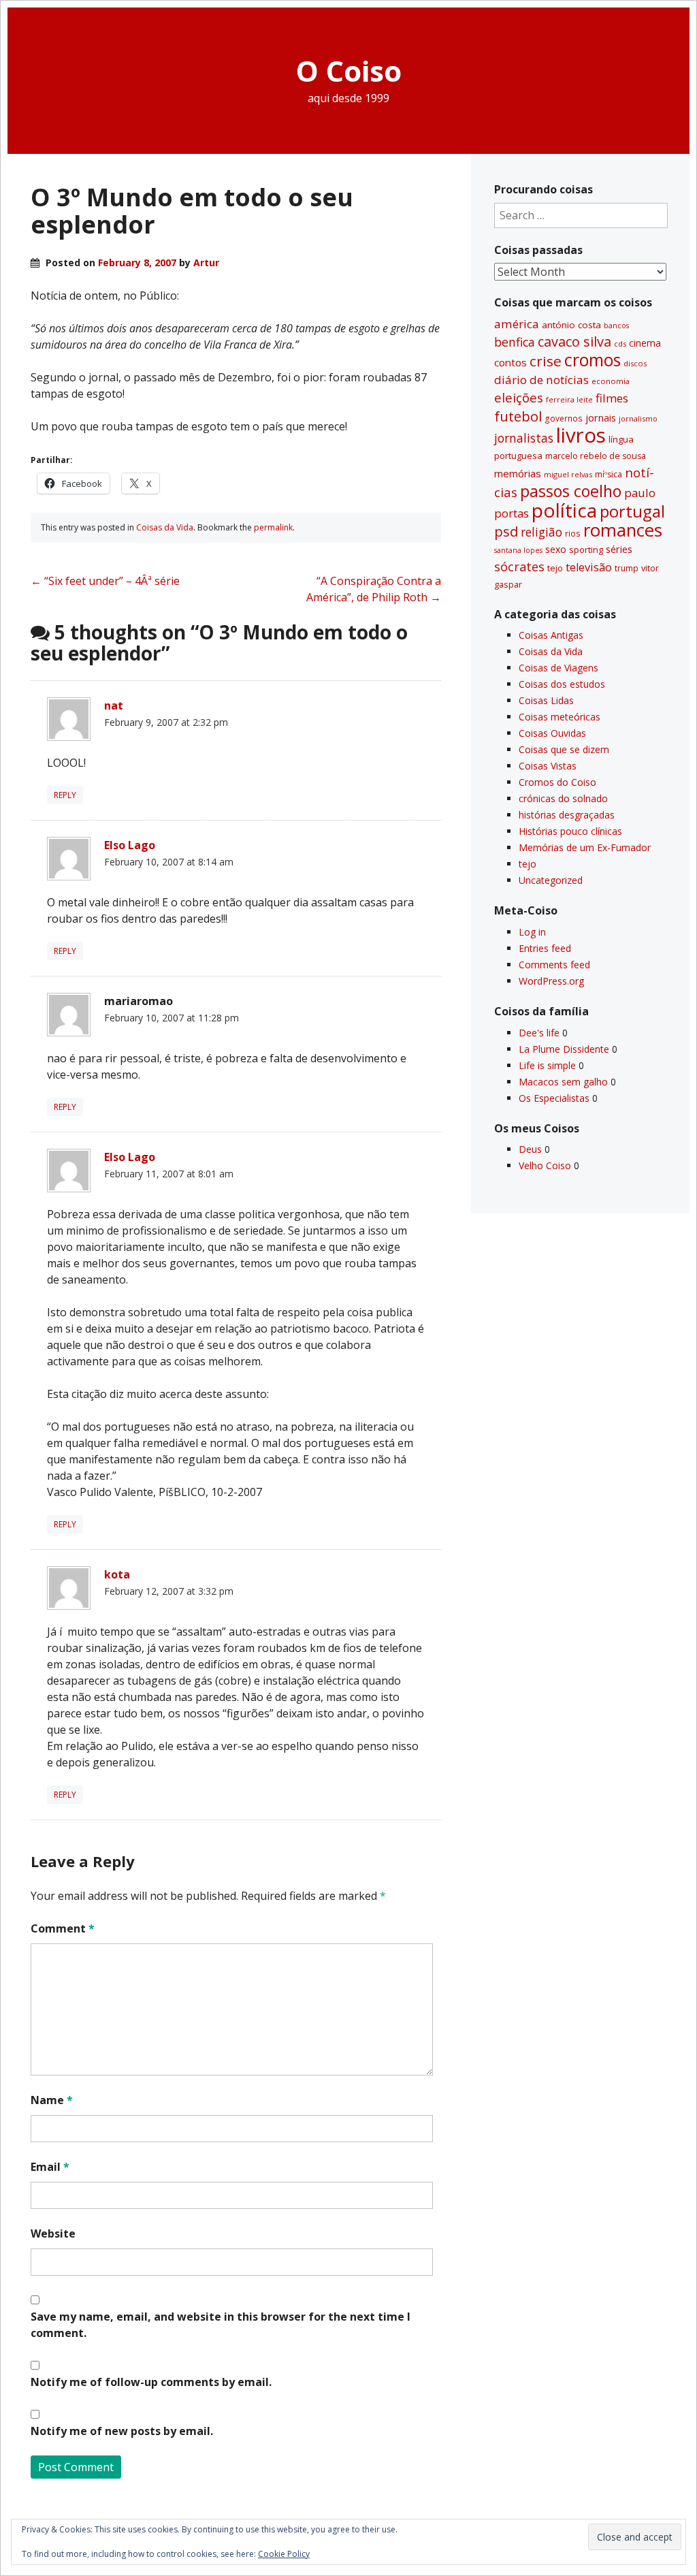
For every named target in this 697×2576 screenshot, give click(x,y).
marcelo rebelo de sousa (596, 456)
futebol (518, 416)
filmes (612, 398)
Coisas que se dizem (564, 749)
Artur (206, 263)
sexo (556, 549)
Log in (532, 932)
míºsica (609, 474)
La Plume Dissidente (564, 1049)
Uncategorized (551, 880)
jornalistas (524, 438)
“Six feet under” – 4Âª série (105, 581)
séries (619, 549)
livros (581, 435)
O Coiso (349, 70)
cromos (593, 360)
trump (627, 568)
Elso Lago (130, 845)
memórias (518, 473)
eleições (519, 397)
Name (52, 2100)
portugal (632, 511)
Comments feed (554, 965)
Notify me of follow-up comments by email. (151, 2382)
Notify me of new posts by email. (122, 2431)
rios (573, 533)
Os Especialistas (554, 1098)
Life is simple (547, 1065)
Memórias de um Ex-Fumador (585, 847)
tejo (555, 568)
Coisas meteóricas (560, 717)
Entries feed (545, 948)
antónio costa (571, 325)
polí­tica (564, 510)
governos (564, 418)
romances (623, 530)
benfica (515, 342)
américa (517, 324)
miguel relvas (568, 474)
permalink (273, 527)
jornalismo (638, 418)
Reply (65, 795)
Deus (530, 1149)
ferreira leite (569, 399)
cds (620, 344)
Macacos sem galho (563, 1082)
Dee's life (539, 1033)
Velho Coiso (545, 1165)
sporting (586, 550)
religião (541, 532)
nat (114, 705)
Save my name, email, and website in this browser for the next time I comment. (221, 2325)
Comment (63, 1928)
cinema (645, 343)
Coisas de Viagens (558, 668)
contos (510, 362)
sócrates (519, 567)
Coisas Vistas (548, 766)
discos (635, 363)
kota (117, 1574)
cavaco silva (574, 341)
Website (53, 2233)
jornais (601, 418)
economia (611, 381)
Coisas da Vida (165, 527)
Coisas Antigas (551, 635)
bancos (616, 325)
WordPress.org (551, 981)
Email (50, 2167)
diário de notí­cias (541, 380)
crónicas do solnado (563, 798)
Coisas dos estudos (562, 684)
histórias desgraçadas (567, 815)
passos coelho (571, 491)
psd (506, 531)
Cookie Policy (284, 2554)
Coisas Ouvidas (552, 733)
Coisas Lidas (546, 700)
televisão (589, 567)
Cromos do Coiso (557, 782)
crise (546, 361)
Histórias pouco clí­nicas (570, 831)
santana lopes (518, 550)
